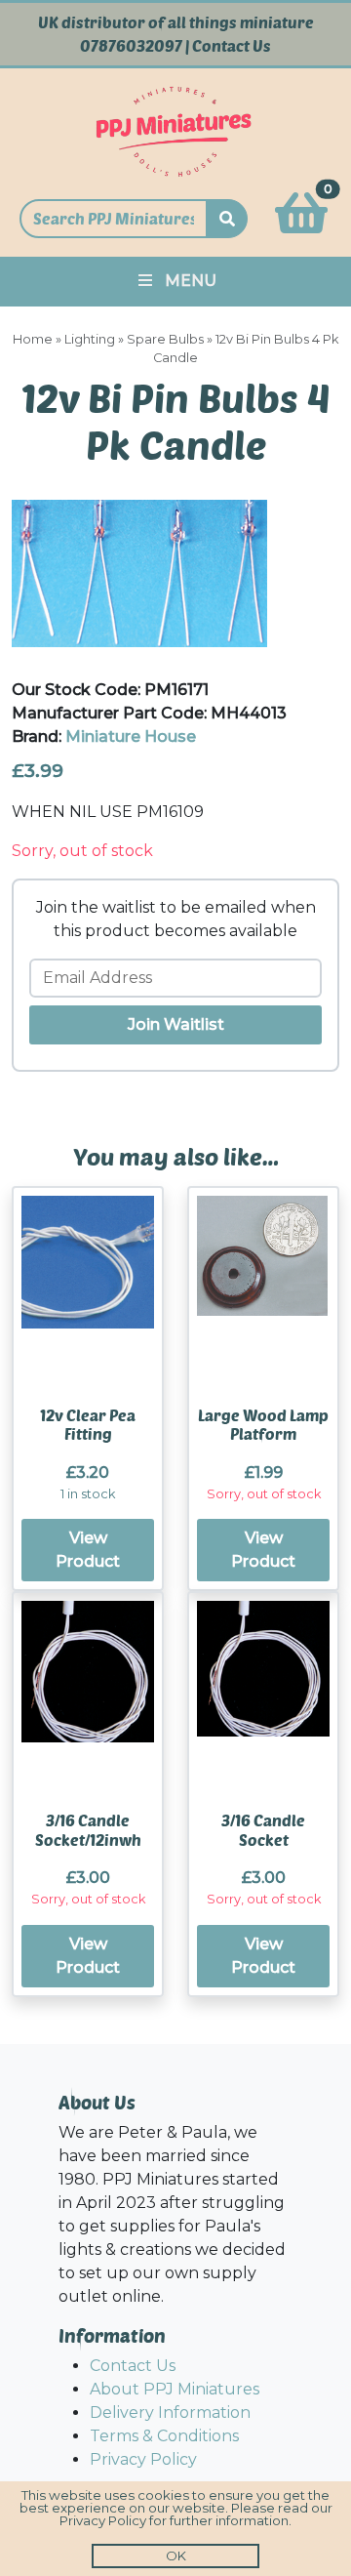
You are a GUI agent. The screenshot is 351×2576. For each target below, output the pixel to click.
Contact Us (232, 46)
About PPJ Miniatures (175, 2389)
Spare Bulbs (165, 339)
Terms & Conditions (164, 2436)
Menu (191, 281)
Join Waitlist (176, 1024)
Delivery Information (170, 2412)
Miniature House (131, 736)
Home (33, 339)
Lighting (90, 339)
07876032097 (131, 46)
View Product (88, 1550)
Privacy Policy (143, 2459)
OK (176, 2556)
